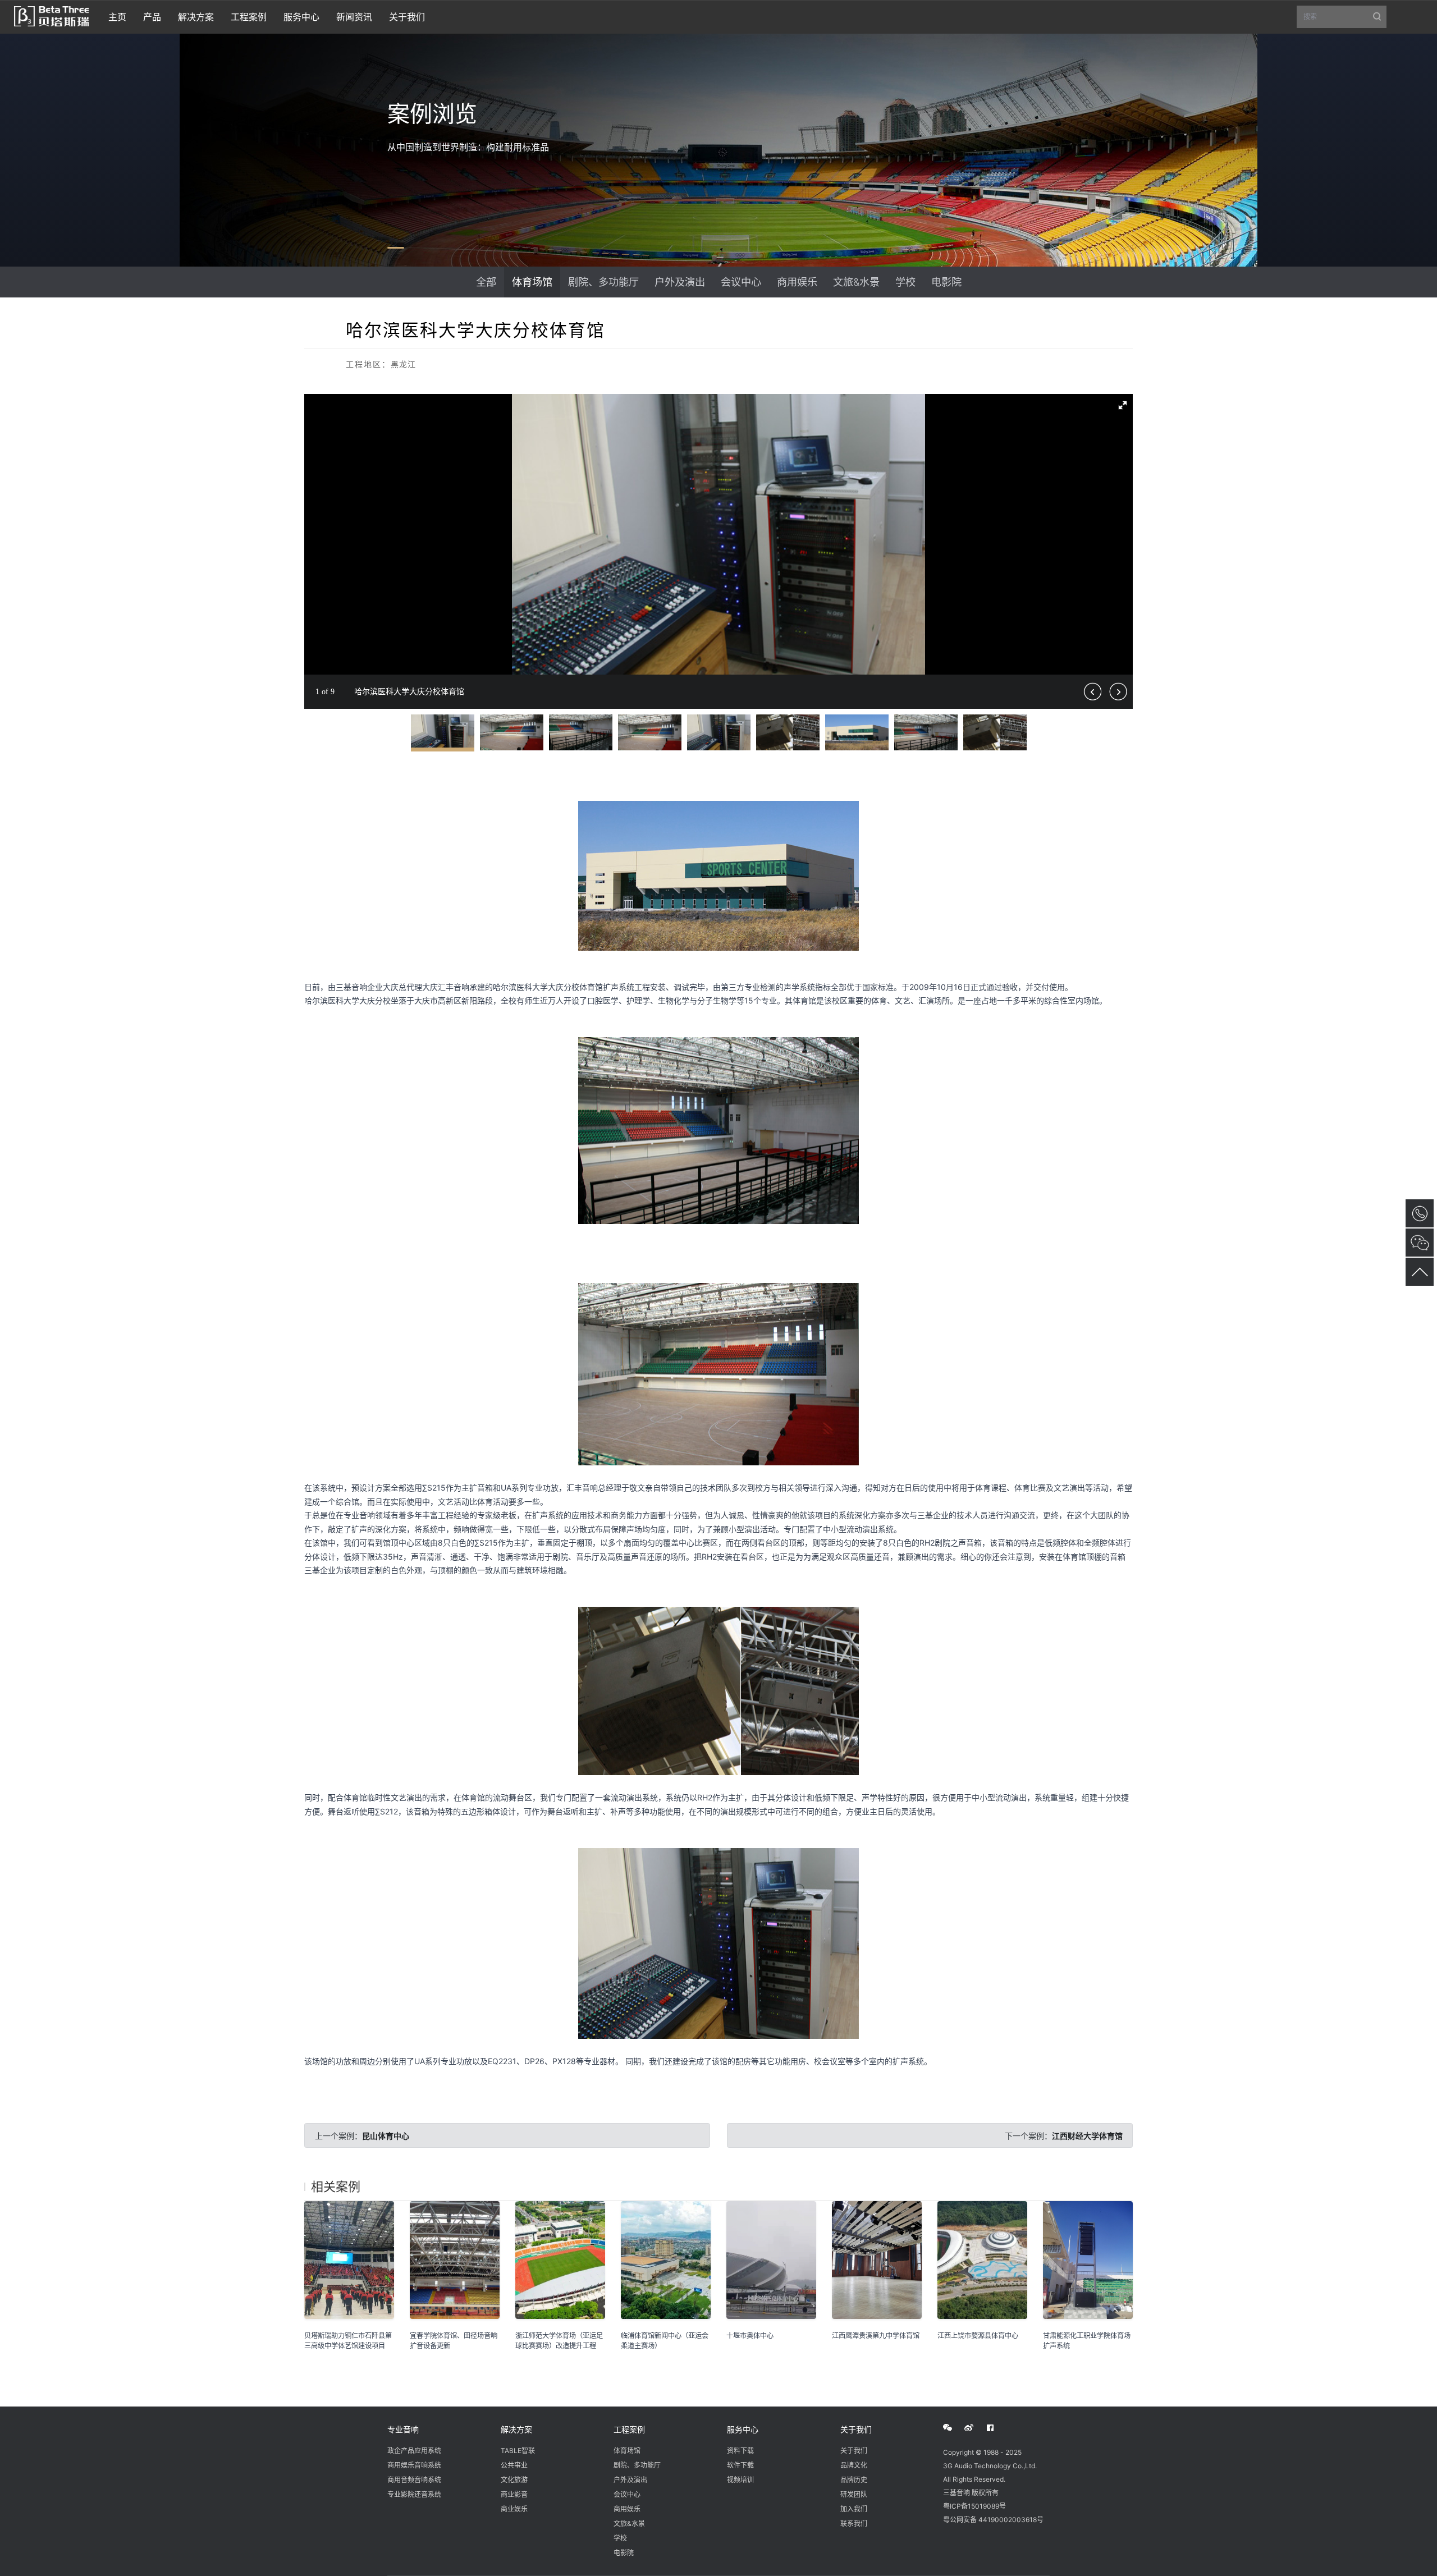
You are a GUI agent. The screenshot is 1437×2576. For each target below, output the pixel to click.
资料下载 (740, 2451)
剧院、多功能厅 (603, 282)
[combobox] (1342, 17)
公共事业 (514, 2465)
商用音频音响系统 (414, 2480)
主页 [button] (117, 17)
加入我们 (854, 2509)
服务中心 (743, 2429)
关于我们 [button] (407, 17)
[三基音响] (51, 15)
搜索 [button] (1345, 20)
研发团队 (854, 2494)
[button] (1123, 404)
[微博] (975, 2428)
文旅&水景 (856, 282)
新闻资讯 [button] (354, 17)
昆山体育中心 (386, 2136)
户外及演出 (680, 282)
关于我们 (856, 2429)
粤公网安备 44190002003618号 (993, 2520)
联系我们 (854, 2524)
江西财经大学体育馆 (1087, 2136)
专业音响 (403, 2429)
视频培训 (740, 2480)
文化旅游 (514, 2480)
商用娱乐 (797, 282)
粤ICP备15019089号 (974, 2506)
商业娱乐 (514, 2509)
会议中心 (741, 282)
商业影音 (514, 2494)
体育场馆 (532, 282)
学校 (905, 282)
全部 (486, 282)
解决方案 (516, 2429)
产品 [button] (152, 17)
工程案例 (629, 2429)
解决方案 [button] (196, 17)
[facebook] (996, 2428)
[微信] (954, 2428)
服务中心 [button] (301, 17)
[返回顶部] (1420, 1272)
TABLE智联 (518, 2451)
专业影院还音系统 (414, 2494)
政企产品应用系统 (414, 2451)
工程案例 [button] (249, 17)
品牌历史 (854, 2480)
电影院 (946, 282)
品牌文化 (854, 2465)
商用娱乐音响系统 (414, 2465)
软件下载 (740, 2465)
